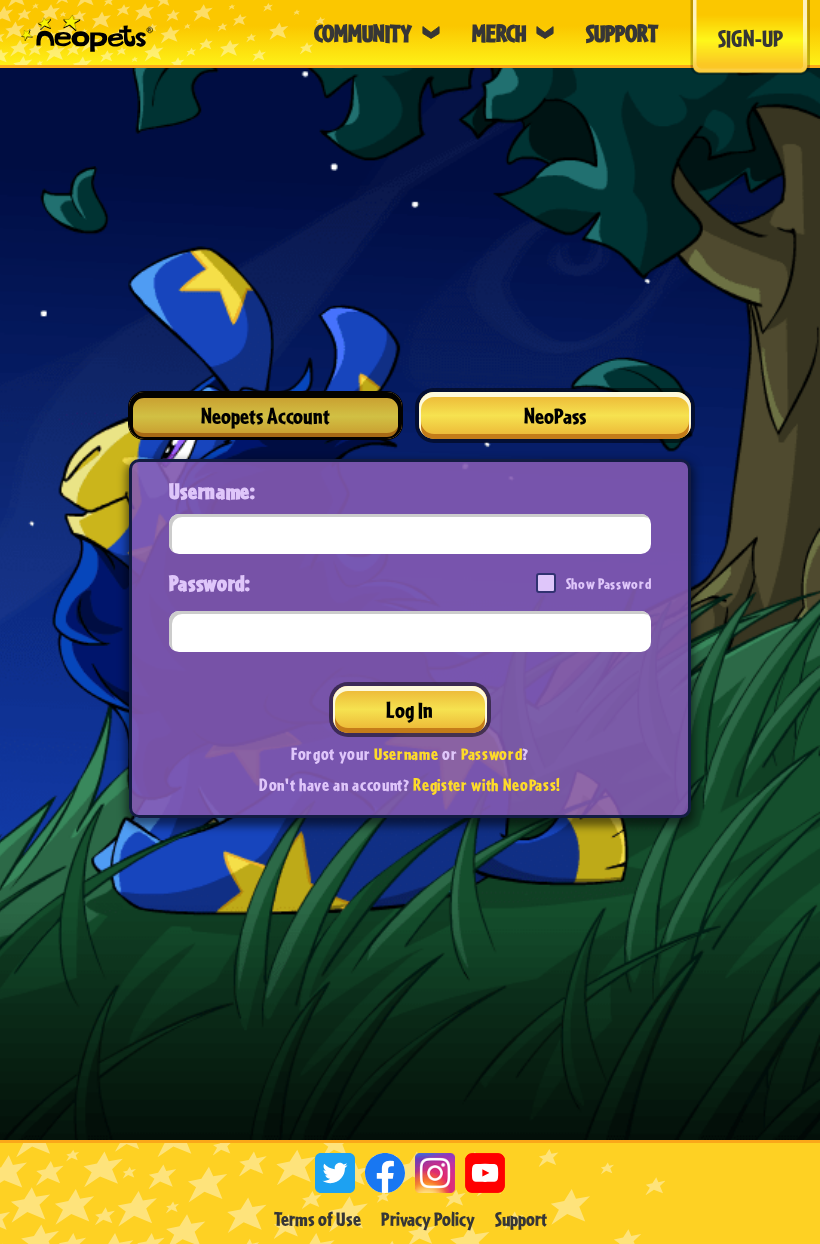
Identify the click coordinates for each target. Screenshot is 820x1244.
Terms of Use (317, 1219)
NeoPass (555, 415)
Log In (409, 709)
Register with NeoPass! (487, 784)
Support (521, 1219)
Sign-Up (750, 38)
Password (491, 753)
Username (406, 753)
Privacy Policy (428, 1219)
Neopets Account (265, 415)
